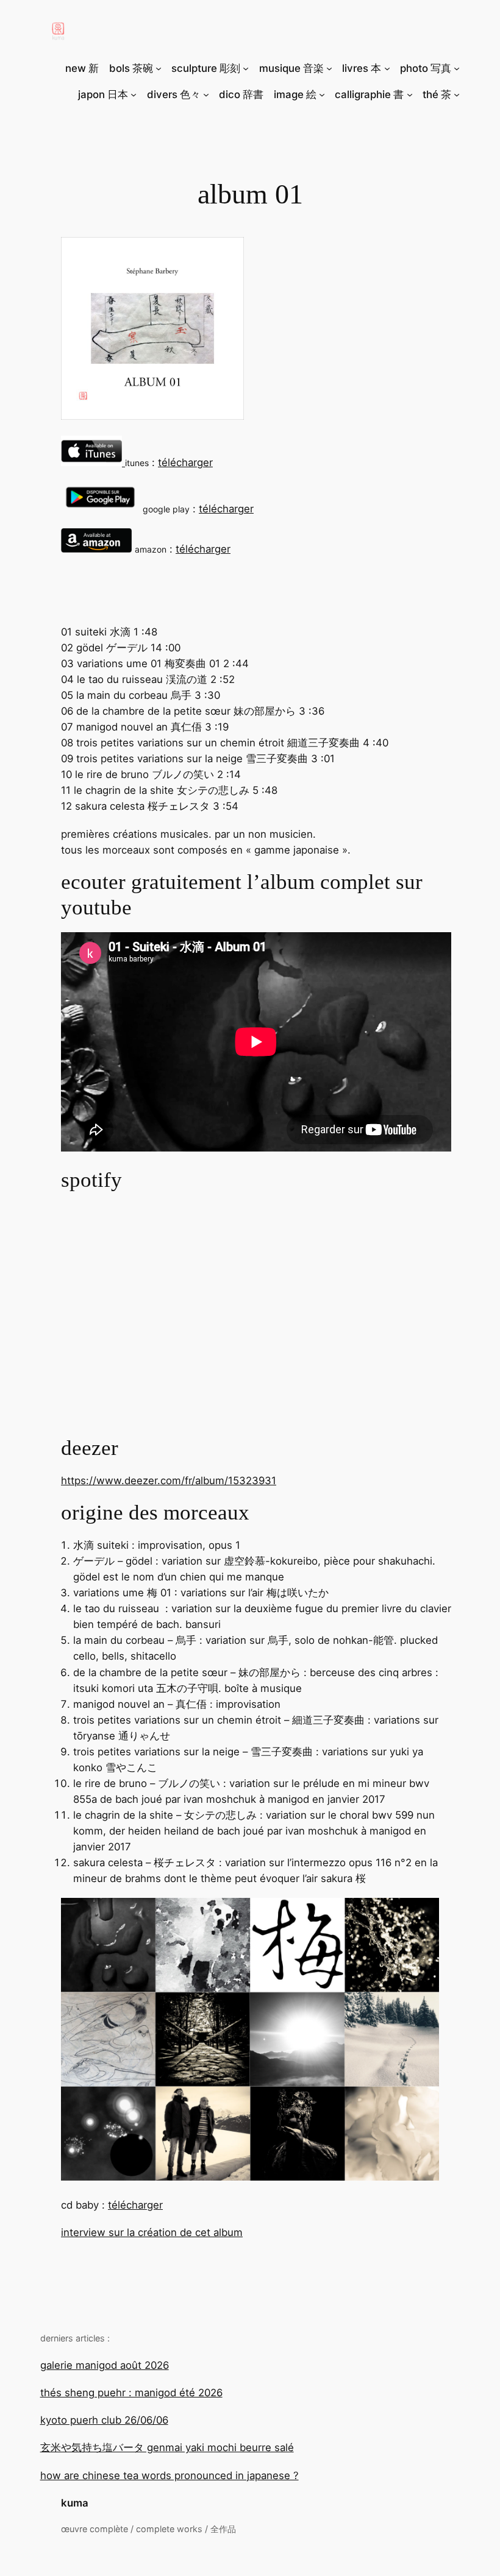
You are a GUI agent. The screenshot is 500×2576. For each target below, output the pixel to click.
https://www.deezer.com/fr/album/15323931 (169, 1481)
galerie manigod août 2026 (105, 2365)
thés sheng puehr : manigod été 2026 (131, 2393)
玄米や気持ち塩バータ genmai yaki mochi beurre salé (167, 2447)
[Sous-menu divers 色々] (206, 94)
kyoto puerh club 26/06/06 (104, 2420)
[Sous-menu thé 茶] (457, 94)
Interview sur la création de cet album (152, 2232)
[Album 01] (152, 416)
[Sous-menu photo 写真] (457, 68)
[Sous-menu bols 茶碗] (159, 68)
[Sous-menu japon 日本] (134, 94)
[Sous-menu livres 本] (387, 68)
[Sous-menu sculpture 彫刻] (246, 68)
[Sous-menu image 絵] (322, 94)
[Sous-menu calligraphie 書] (410, 94)
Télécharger (185, 462)
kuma (75, 2503)
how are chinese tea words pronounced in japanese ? (170, 2475)
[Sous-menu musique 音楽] (329, 68)
